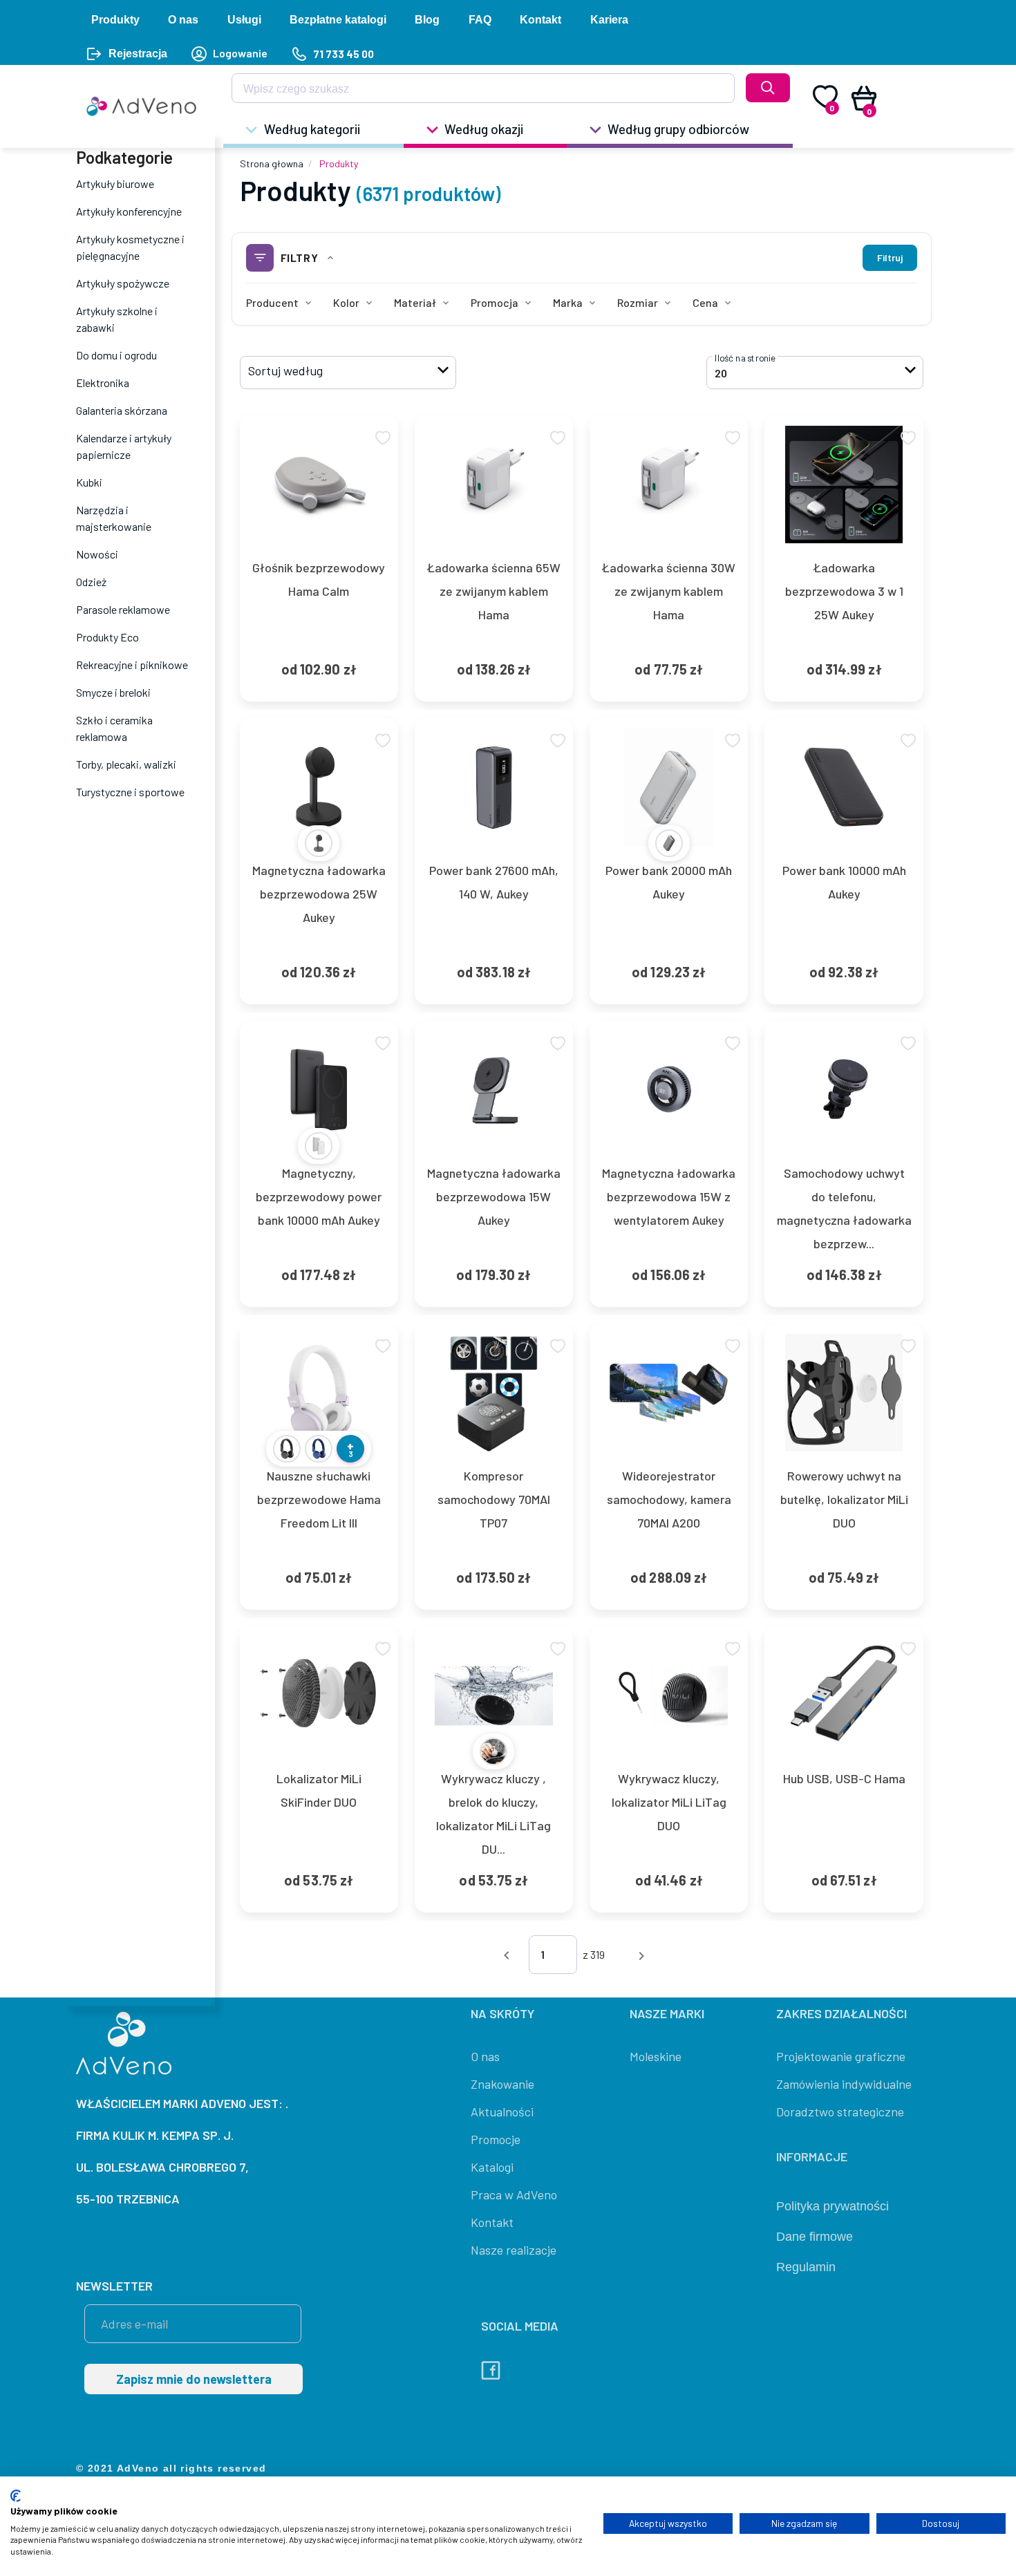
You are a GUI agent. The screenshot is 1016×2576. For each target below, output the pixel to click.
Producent (272, 302)
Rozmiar (638, 302)
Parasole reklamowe (123, 609)
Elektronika (103, 383)
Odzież (91, 582)
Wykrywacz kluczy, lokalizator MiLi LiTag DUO (669, 1802)
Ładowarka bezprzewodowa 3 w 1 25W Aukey (844, 591)
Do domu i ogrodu (116, 355)
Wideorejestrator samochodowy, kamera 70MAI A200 (669, 1499)
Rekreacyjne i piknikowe (132, 665)
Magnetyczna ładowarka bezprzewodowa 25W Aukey (319, 894)
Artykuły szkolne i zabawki (117, 319)
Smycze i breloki (113, 692)
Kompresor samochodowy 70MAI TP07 (494, 1499)
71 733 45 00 (343, 54)
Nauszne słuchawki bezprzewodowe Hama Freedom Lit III (319, 1499)
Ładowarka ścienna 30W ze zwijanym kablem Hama (669, 591)
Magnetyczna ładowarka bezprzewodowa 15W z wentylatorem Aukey (669, 1196)
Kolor (346, 302)
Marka (568, 302)
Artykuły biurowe (115, 184)
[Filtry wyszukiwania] (715, 93)
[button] (348, 373)
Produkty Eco (107, 637)
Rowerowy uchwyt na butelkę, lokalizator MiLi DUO (844, 1499)
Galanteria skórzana (122, 410)
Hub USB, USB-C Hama (844, 1778)
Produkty (339, 163)
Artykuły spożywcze (123, 283)
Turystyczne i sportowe (130, 792)
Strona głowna (272, 163)
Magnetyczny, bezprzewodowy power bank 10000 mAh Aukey (319, 1196)
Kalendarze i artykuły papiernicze (124, 446)
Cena (705, 302)
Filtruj (890, 257)
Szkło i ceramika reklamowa (114, 728)
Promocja (495, 302)
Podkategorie (124, 157)
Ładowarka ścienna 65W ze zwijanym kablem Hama (494, 591)
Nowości (97, 554)
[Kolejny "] (641, 1954)
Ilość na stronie (745, 358)
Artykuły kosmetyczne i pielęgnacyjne (130, 247)
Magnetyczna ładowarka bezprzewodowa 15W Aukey (494, 1196)
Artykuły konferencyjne (129, 211)
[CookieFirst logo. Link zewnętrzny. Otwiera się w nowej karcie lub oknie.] (16, 2496)
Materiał (415, 302)
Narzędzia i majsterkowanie (114, 518)
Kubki (89, 482)
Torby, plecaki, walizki (126, 764)
